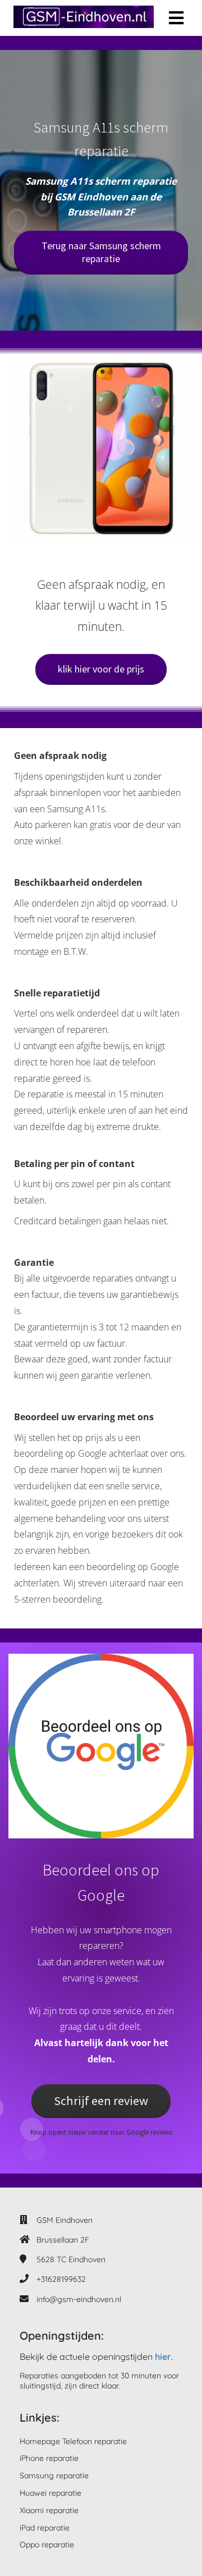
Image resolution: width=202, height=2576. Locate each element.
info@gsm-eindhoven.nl (79, 2299)
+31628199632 (61, 2279)
